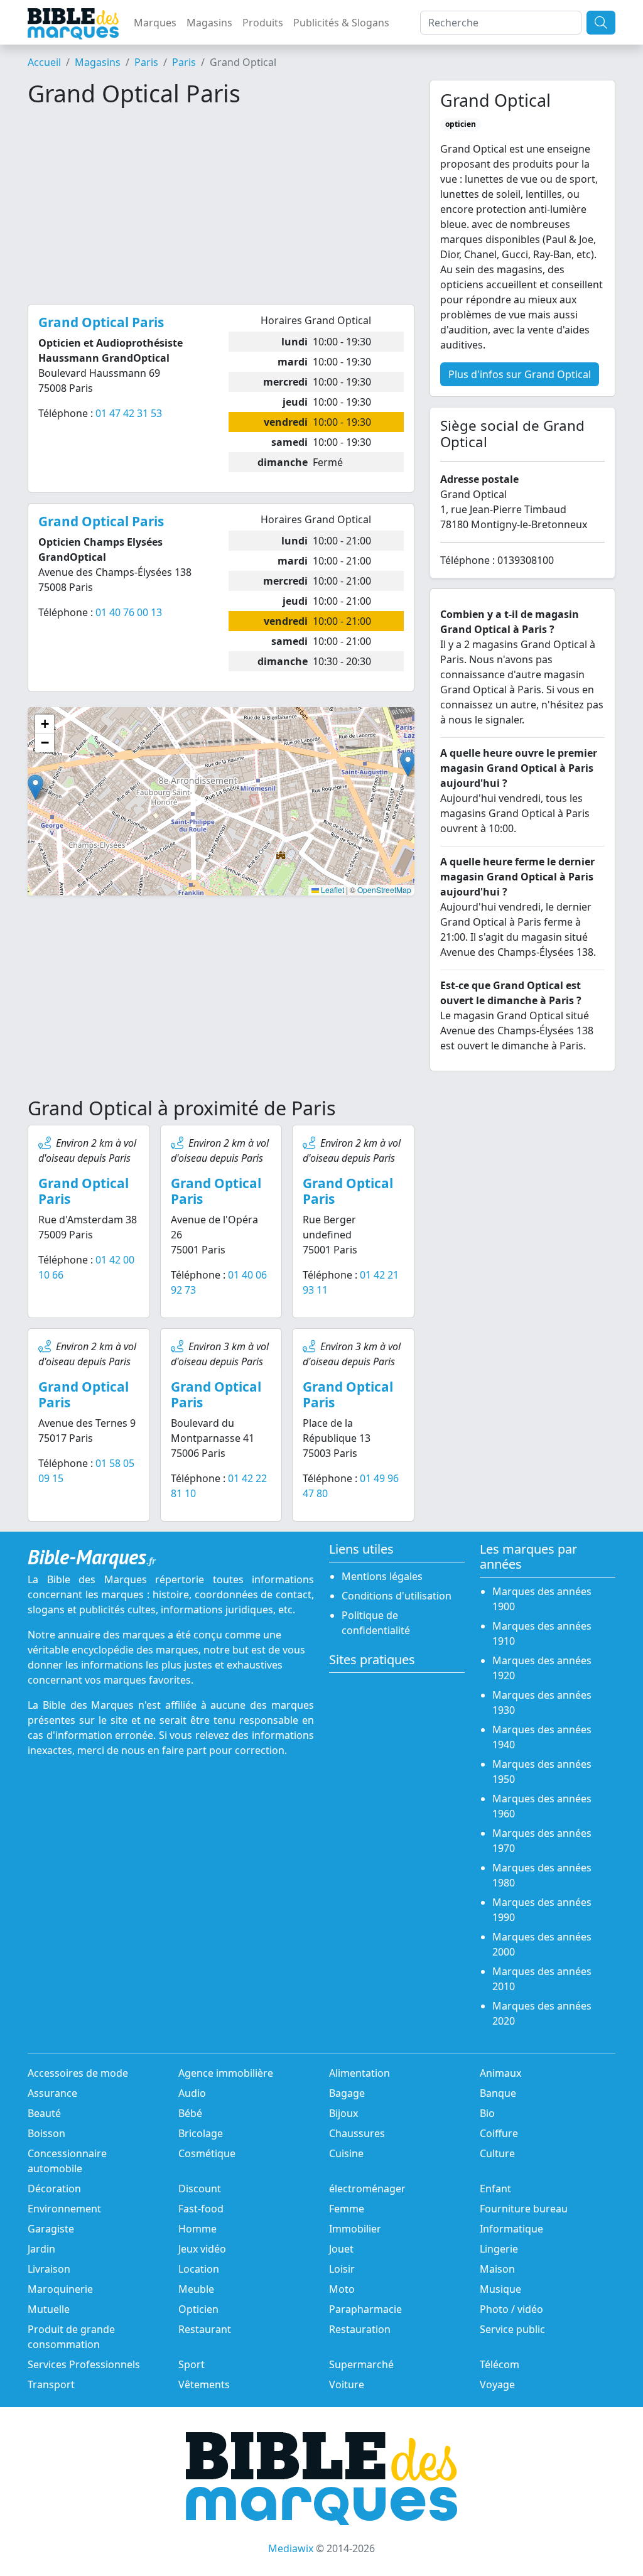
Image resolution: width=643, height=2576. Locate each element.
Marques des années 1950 (542, 1772)
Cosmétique (207, 2153)
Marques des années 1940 (542, 1737)
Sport (192, 2364)
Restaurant (205, 2329)
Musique (500, 2289)
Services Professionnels (84, 2364)
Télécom (500, 2364)
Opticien (198, 2309)
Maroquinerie (60, 2289)
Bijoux (343, 2113)
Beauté (44, 2113)
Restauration (360, 2329)
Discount (200, 2189)
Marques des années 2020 (542, 2013)
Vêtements (204, 2384)
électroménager (367, 2189)
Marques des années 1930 (542, 1702)
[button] (408, 764)
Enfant (495, 2189)
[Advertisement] (221, 206)
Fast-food (201, 2209)
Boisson (46, 2133)
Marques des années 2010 (542, 1979)
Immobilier (355, 2229)
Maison (497, 2269)
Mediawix (291, 2548)
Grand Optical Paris (84, 1191)
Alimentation (359, 2073)
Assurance (52, 2093)
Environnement (64, 2209)
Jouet (341, 2249)
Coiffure (499, 2133)
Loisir (342, 2269)
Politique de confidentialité (376, 1623)
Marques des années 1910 (542, 1633)
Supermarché (361, 2364)
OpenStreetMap (384, 890)
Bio (487, 2113)
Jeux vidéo (202, 2249)
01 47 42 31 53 (129, 413)
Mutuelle (49, 2309)
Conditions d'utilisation (397, 1596)
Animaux (500, 2073)
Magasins (209, 23)
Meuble (196, 2289)
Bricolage (201, 2133)
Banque (498, 2093)
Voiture (347, 2384)
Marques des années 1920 (542, 1668)
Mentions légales (382, 1576)
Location (199, 2269)
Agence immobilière (226, 2073)
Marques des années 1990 (542, 1910)
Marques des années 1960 (542, 1806)
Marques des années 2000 (542, 1944)
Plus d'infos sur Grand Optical (520, 374)
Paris (146, 62)
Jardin (41, 2249)
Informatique (511, 2229)
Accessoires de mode (78, 2073)
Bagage (347, 2093)
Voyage (497, 2384)
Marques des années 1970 (542, 1841)
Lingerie (499, 2249)
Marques (155, 23)
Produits (263, 23)
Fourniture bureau (524, 2209)
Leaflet (332, 890)
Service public (512, 2329)
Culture (497, 2153)
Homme (197, 2229)
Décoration (54, 2189)
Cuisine (346, 2153)
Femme (347, 2209)
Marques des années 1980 (542, 1875)
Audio (192, 2093)
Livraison (49, 2269)
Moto (342, 2289)
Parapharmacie (365, 2309)
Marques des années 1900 (542, 1599)
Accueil (44, 62)
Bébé (190, 2113)
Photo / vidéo (511, 2309)
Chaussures (357, 2133)
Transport (51, 2384)
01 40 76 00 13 (129, 612)
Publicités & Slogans (341, 23)
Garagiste (51, 2229)
